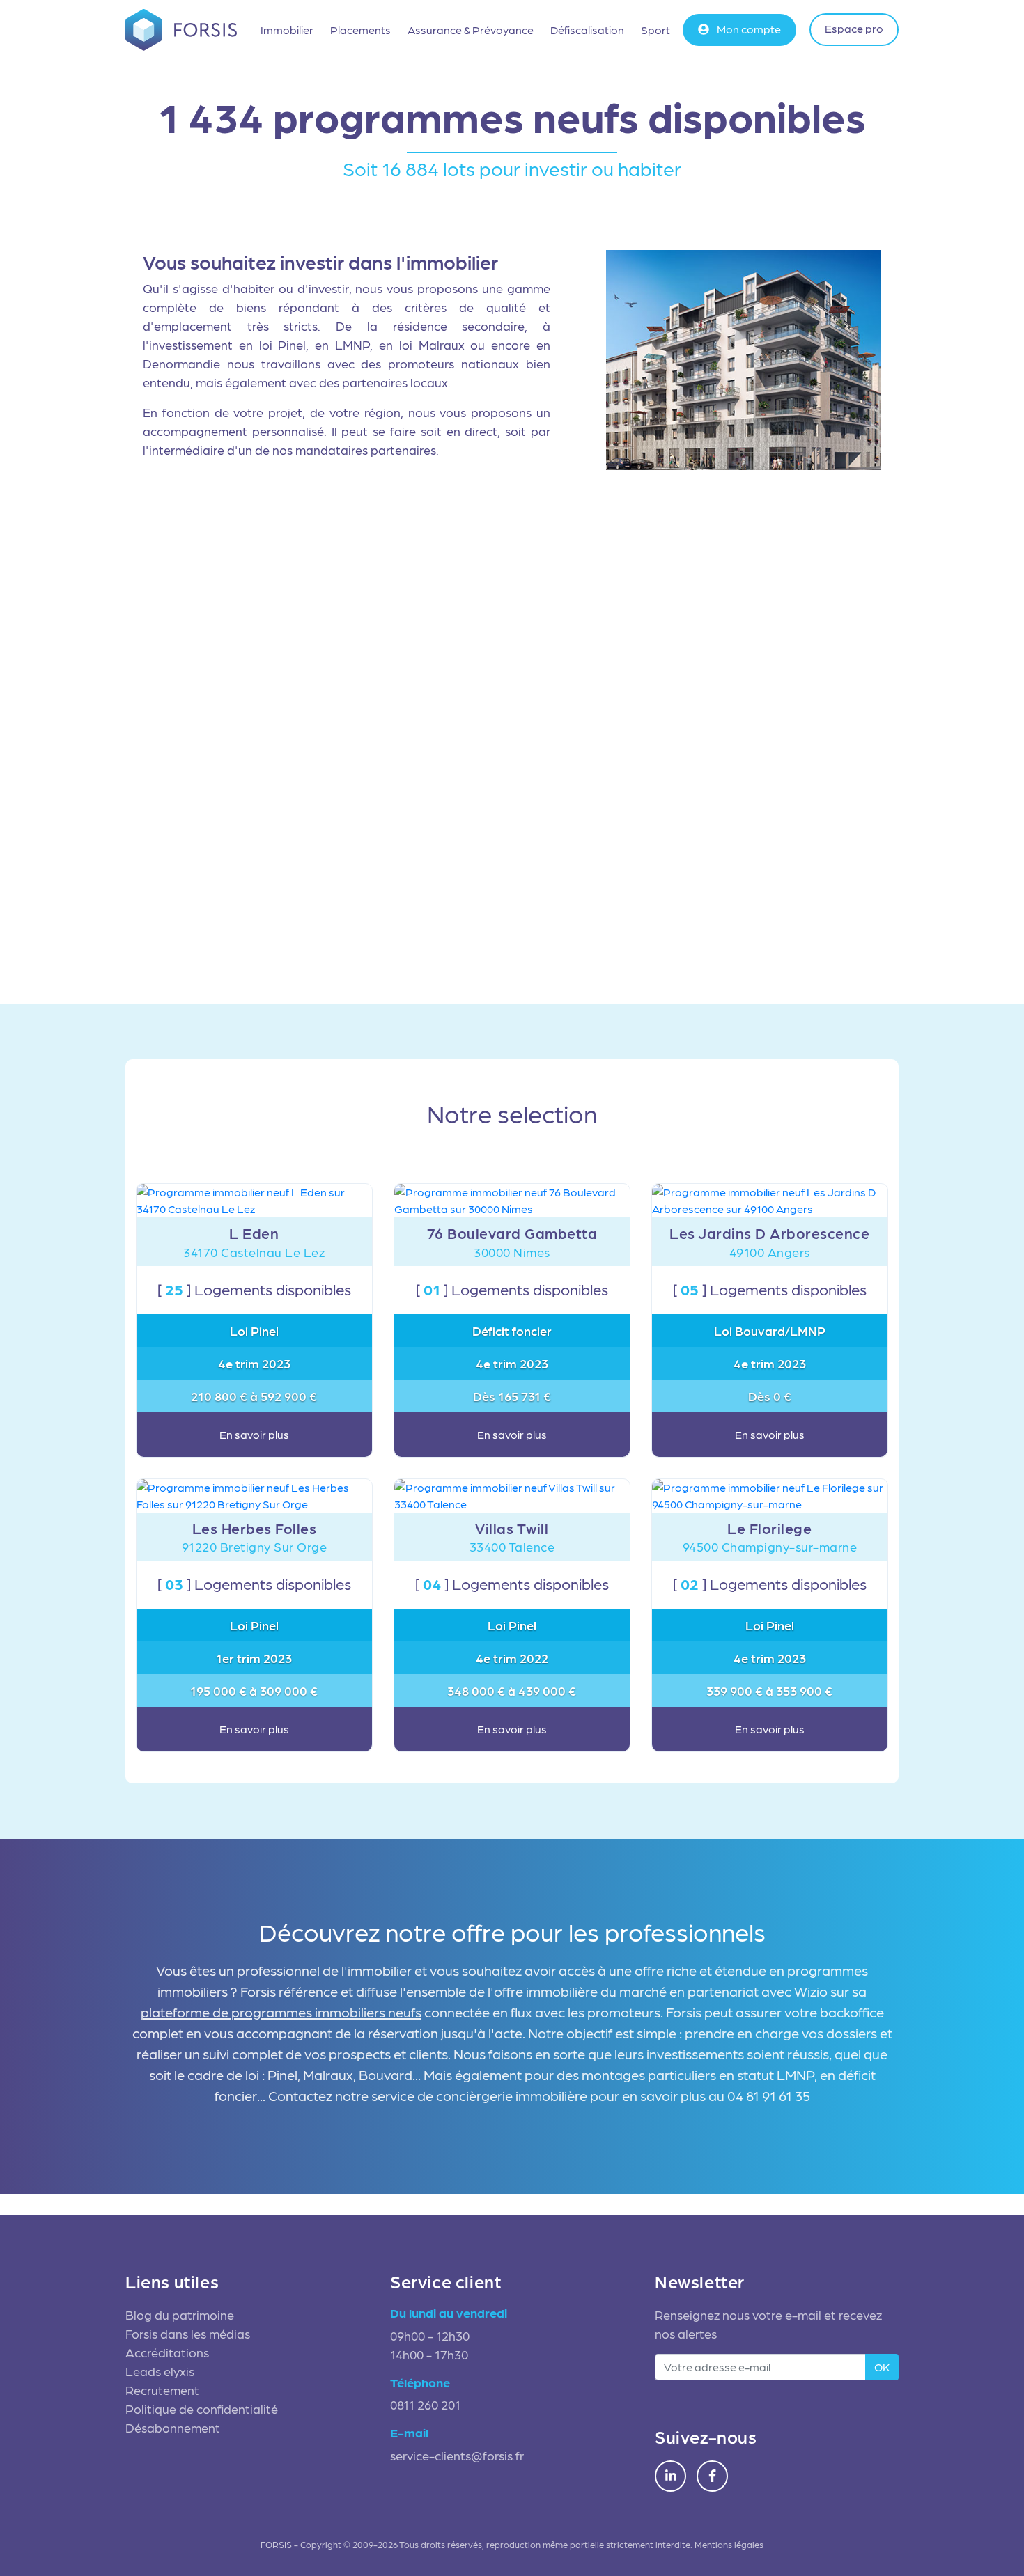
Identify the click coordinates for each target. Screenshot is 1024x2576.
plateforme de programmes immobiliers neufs (281, 2012)
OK (882, 2367)
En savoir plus (254, 1434)
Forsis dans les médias (188, 2333)
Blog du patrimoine (180, 2315)
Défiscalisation (587, 30)
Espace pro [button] (854, 28)
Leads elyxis (160, 2371)
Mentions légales (729, 2544)
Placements (360, 30)
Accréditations (167, 2352)
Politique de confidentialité (202, 2409)
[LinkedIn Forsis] (670, 2476)
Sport (655, 30)
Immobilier (287, 30)
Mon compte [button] (748, 29)
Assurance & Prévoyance (471, 30)
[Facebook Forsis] (712, 2476)
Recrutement (162, 2390)
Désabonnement (173, 2427)
